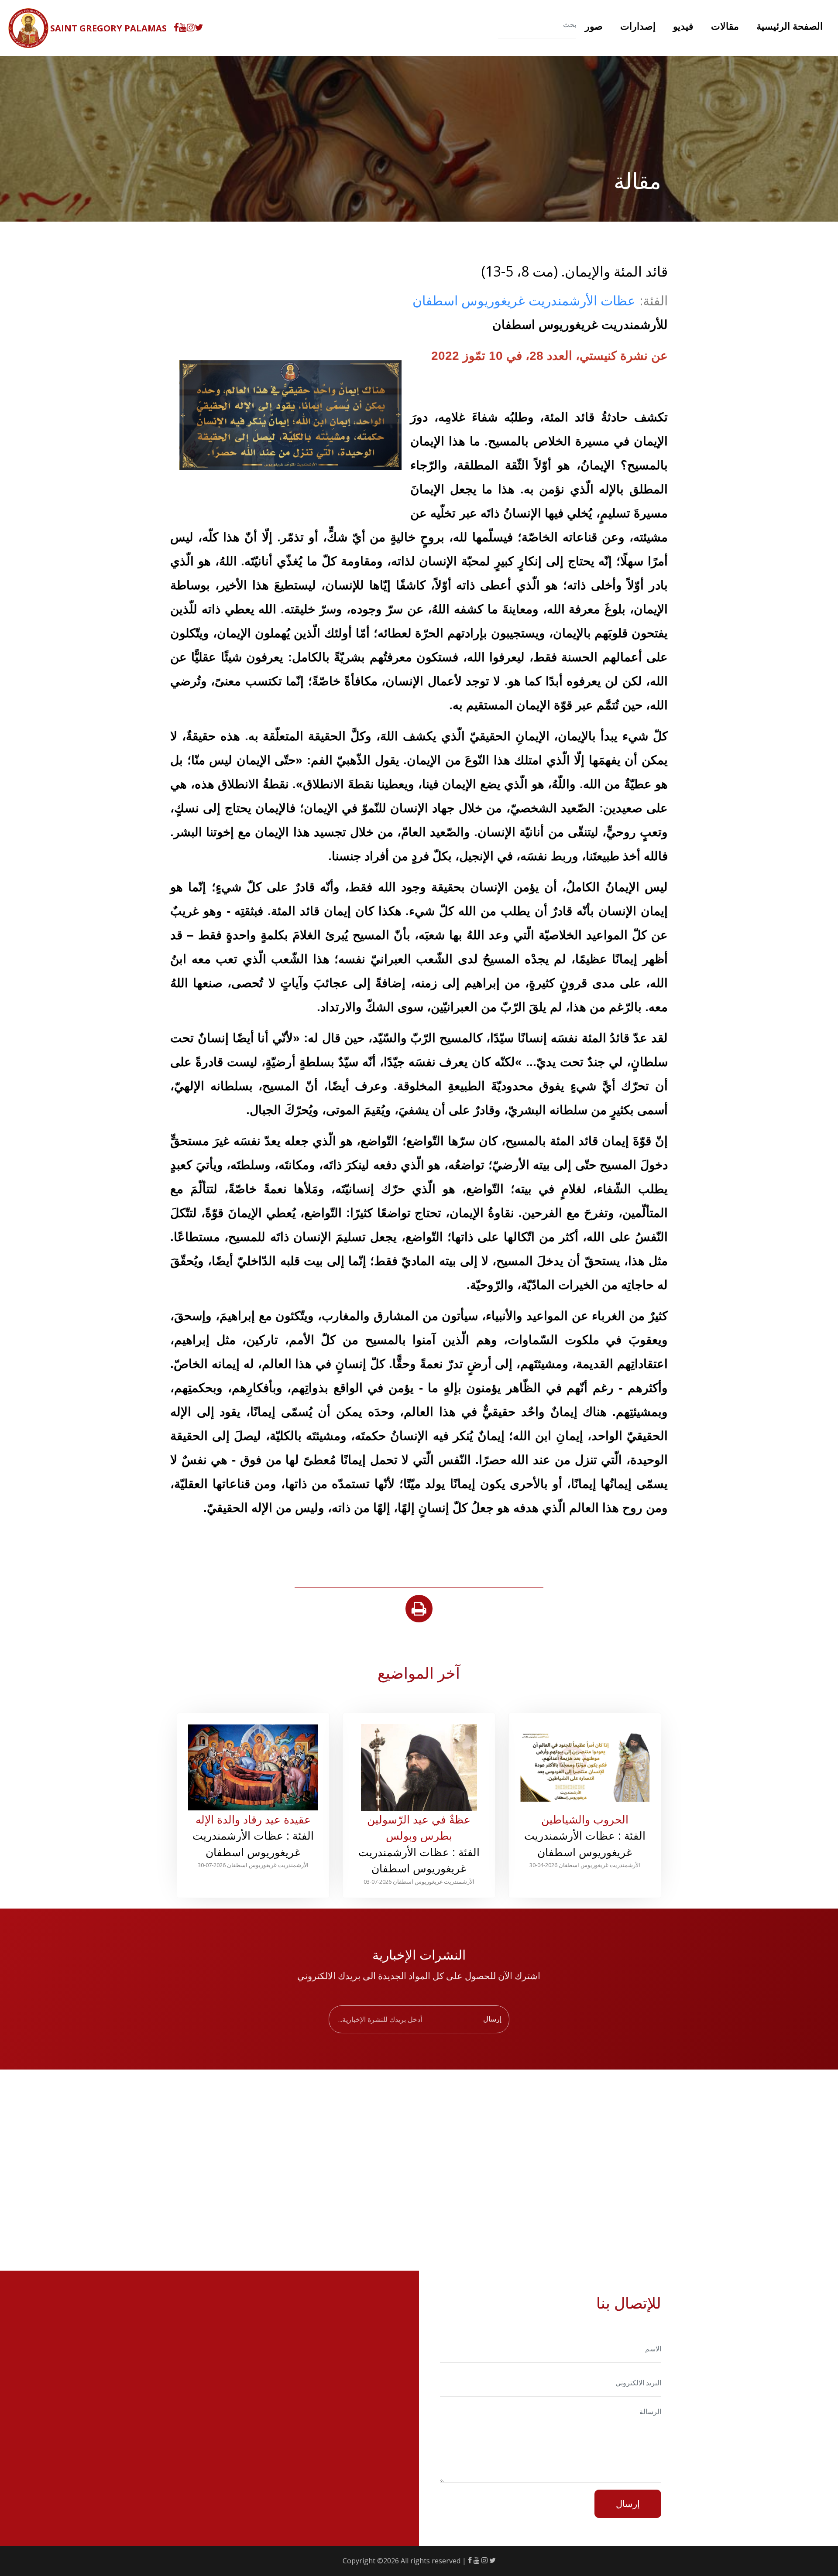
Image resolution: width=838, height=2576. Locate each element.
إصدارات (638, 26)
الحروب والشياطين (585, 1819)
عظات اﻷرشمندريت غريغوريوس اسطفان (524, 300)
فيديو (683, 26)
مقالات (725, 26)
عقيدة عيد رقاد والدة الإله (253, 1819)
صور (594, 26)
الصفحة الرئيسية (790, 26)
